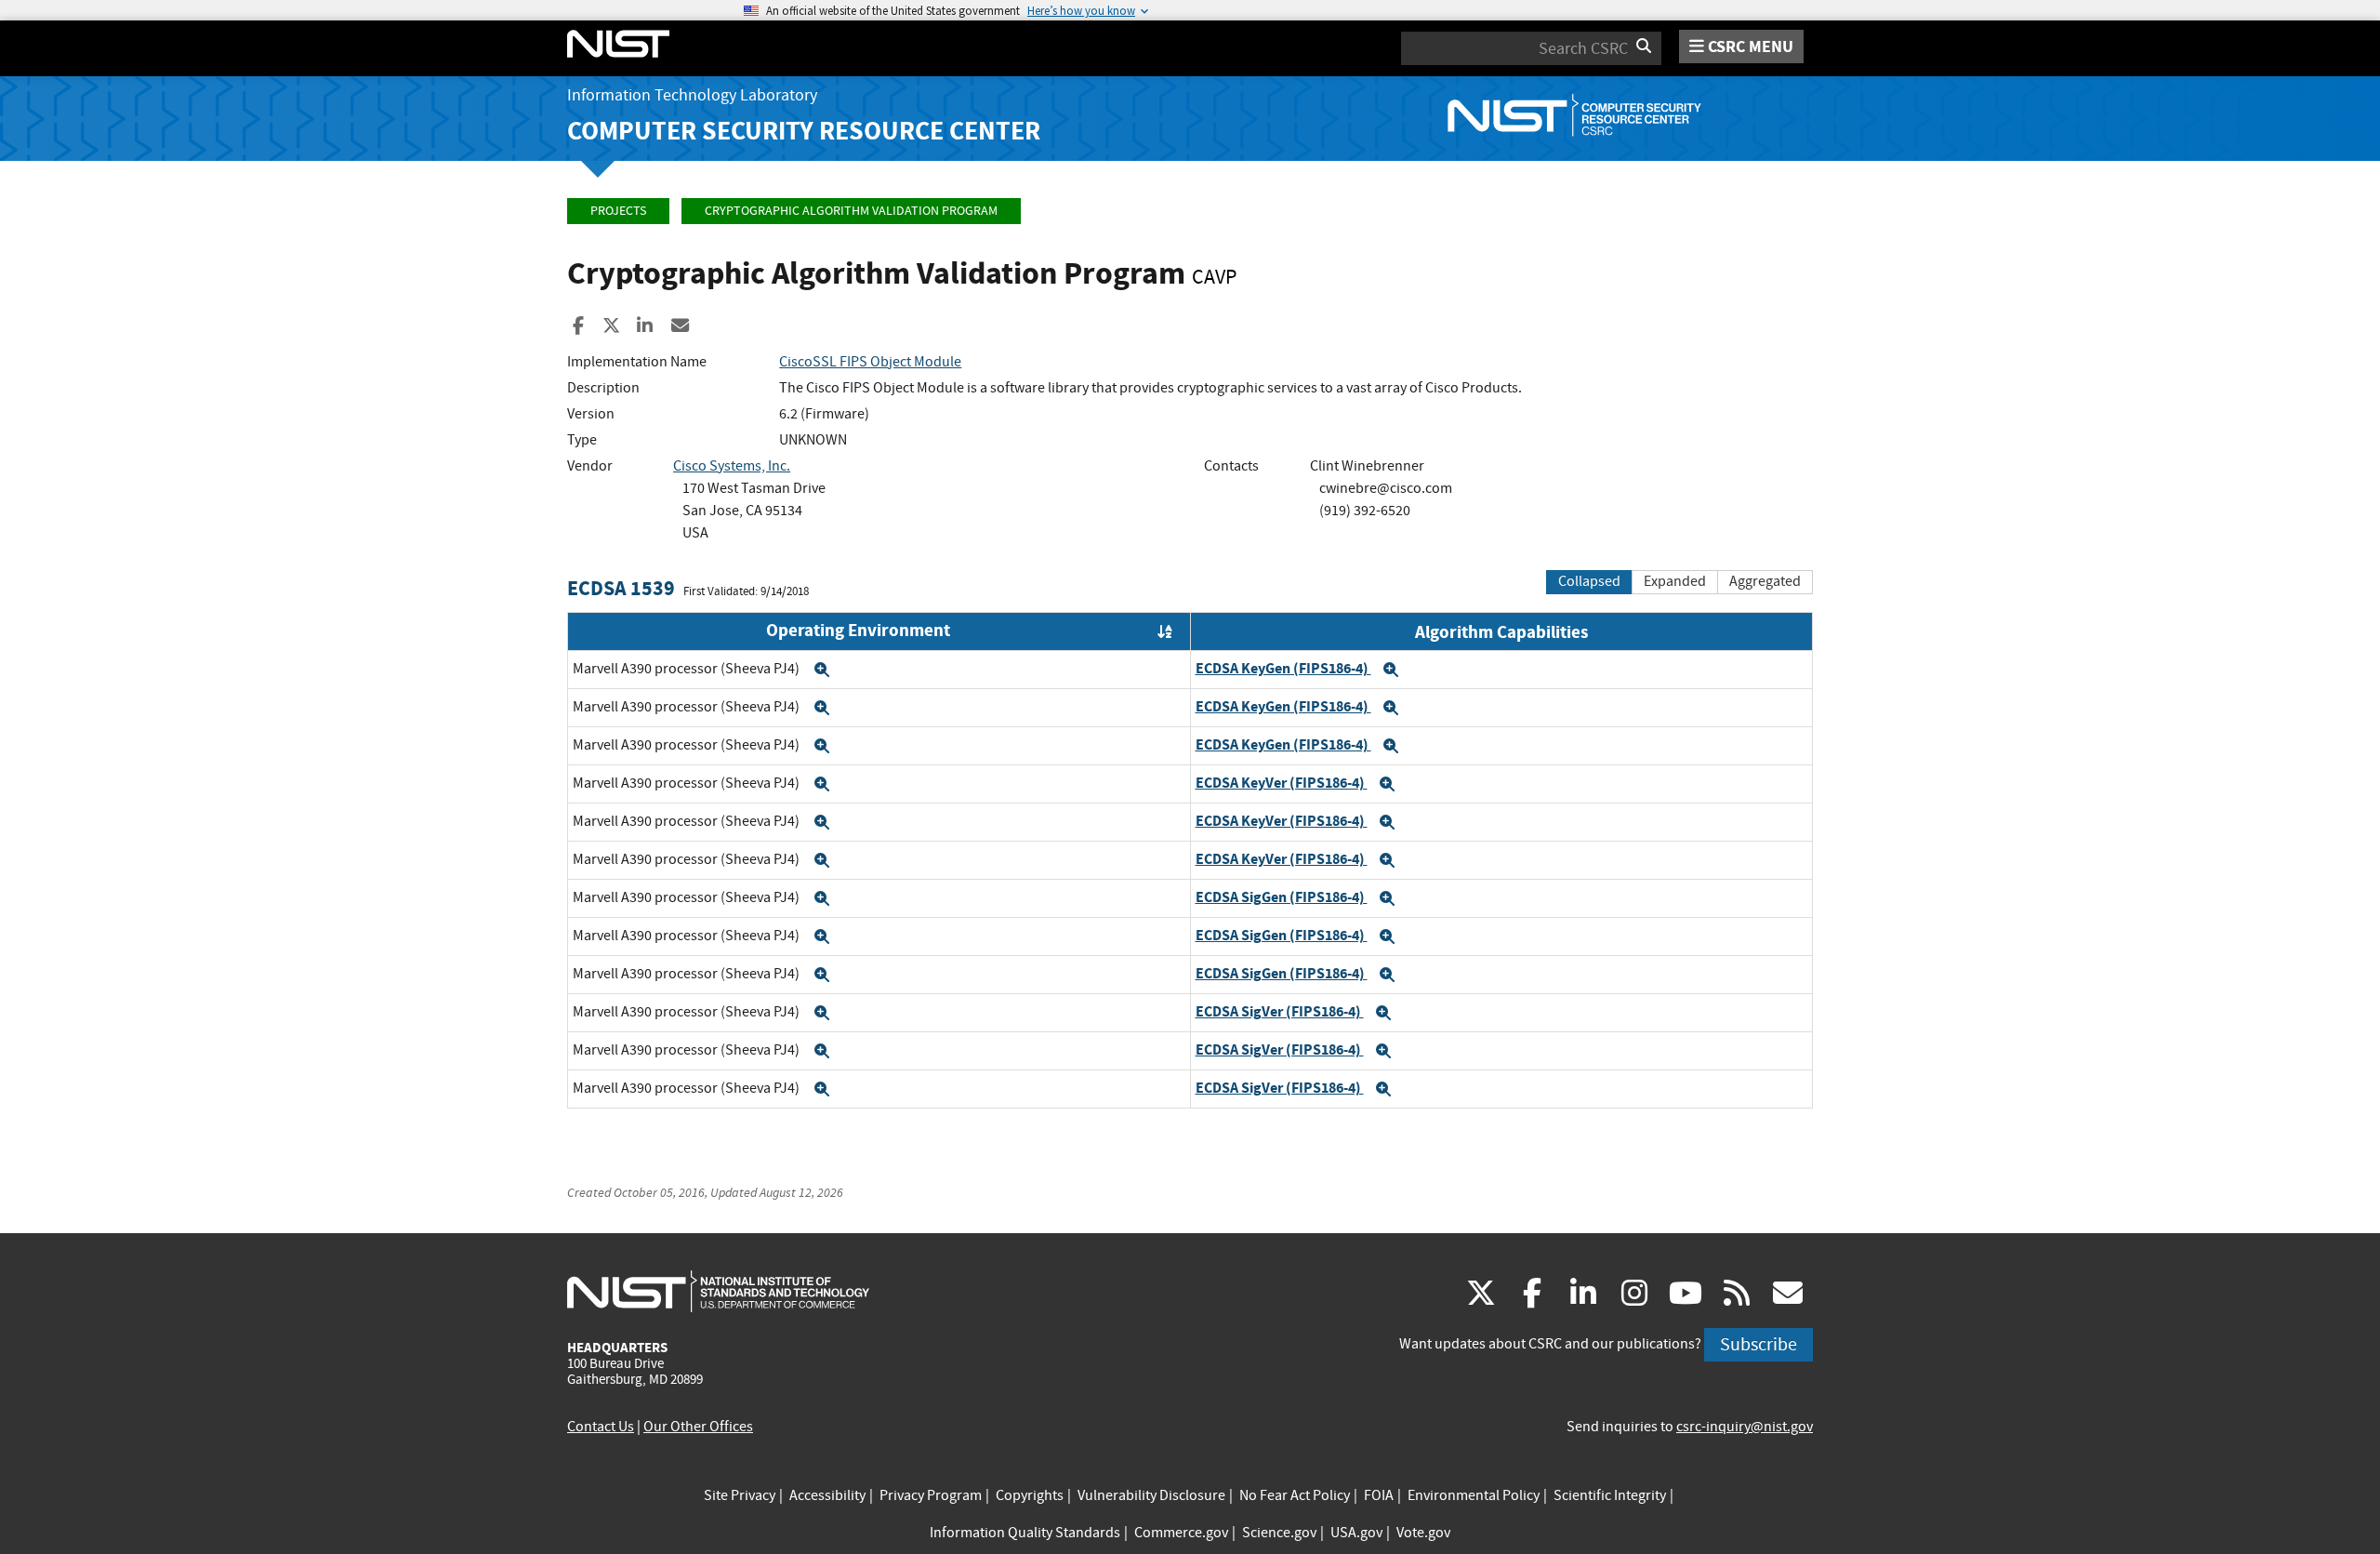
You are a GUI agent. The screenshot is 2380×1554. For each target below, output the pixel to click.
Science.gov (1279, 1533)
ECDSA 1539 (621, 588)
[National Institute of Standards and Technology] (718, 1291)
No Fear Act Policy (1295, 1495)
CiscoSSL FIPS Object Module (870, 362)
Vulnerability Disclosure (1151, 1495)
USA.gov (1356, 1533)
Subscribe (1759, 1344)
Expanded (1675, 581)
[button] (822, 670)
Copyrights (1030, 1495)
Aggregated (1765, 581)
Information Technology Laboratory (692, 95)
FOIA (1379, 1495)
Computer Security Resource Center (804, 131)
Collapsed (1589, 581)
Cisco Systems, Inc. (732, 466)
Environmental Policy (1474, 1495)
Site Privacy (740, 1495)
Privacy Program (931, 1495)
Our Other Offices (698, 1427)
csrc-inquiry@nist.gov (1745, 1427)
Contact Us (601, 1427)
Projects (618, 211)
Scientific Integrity (1610, 1495)
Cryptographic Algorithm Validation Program (851, 211)
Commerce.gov (1181, 1533)
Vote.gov (1423, 1533)
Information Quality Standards (1025, 1533)
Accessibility (827, 1495)
